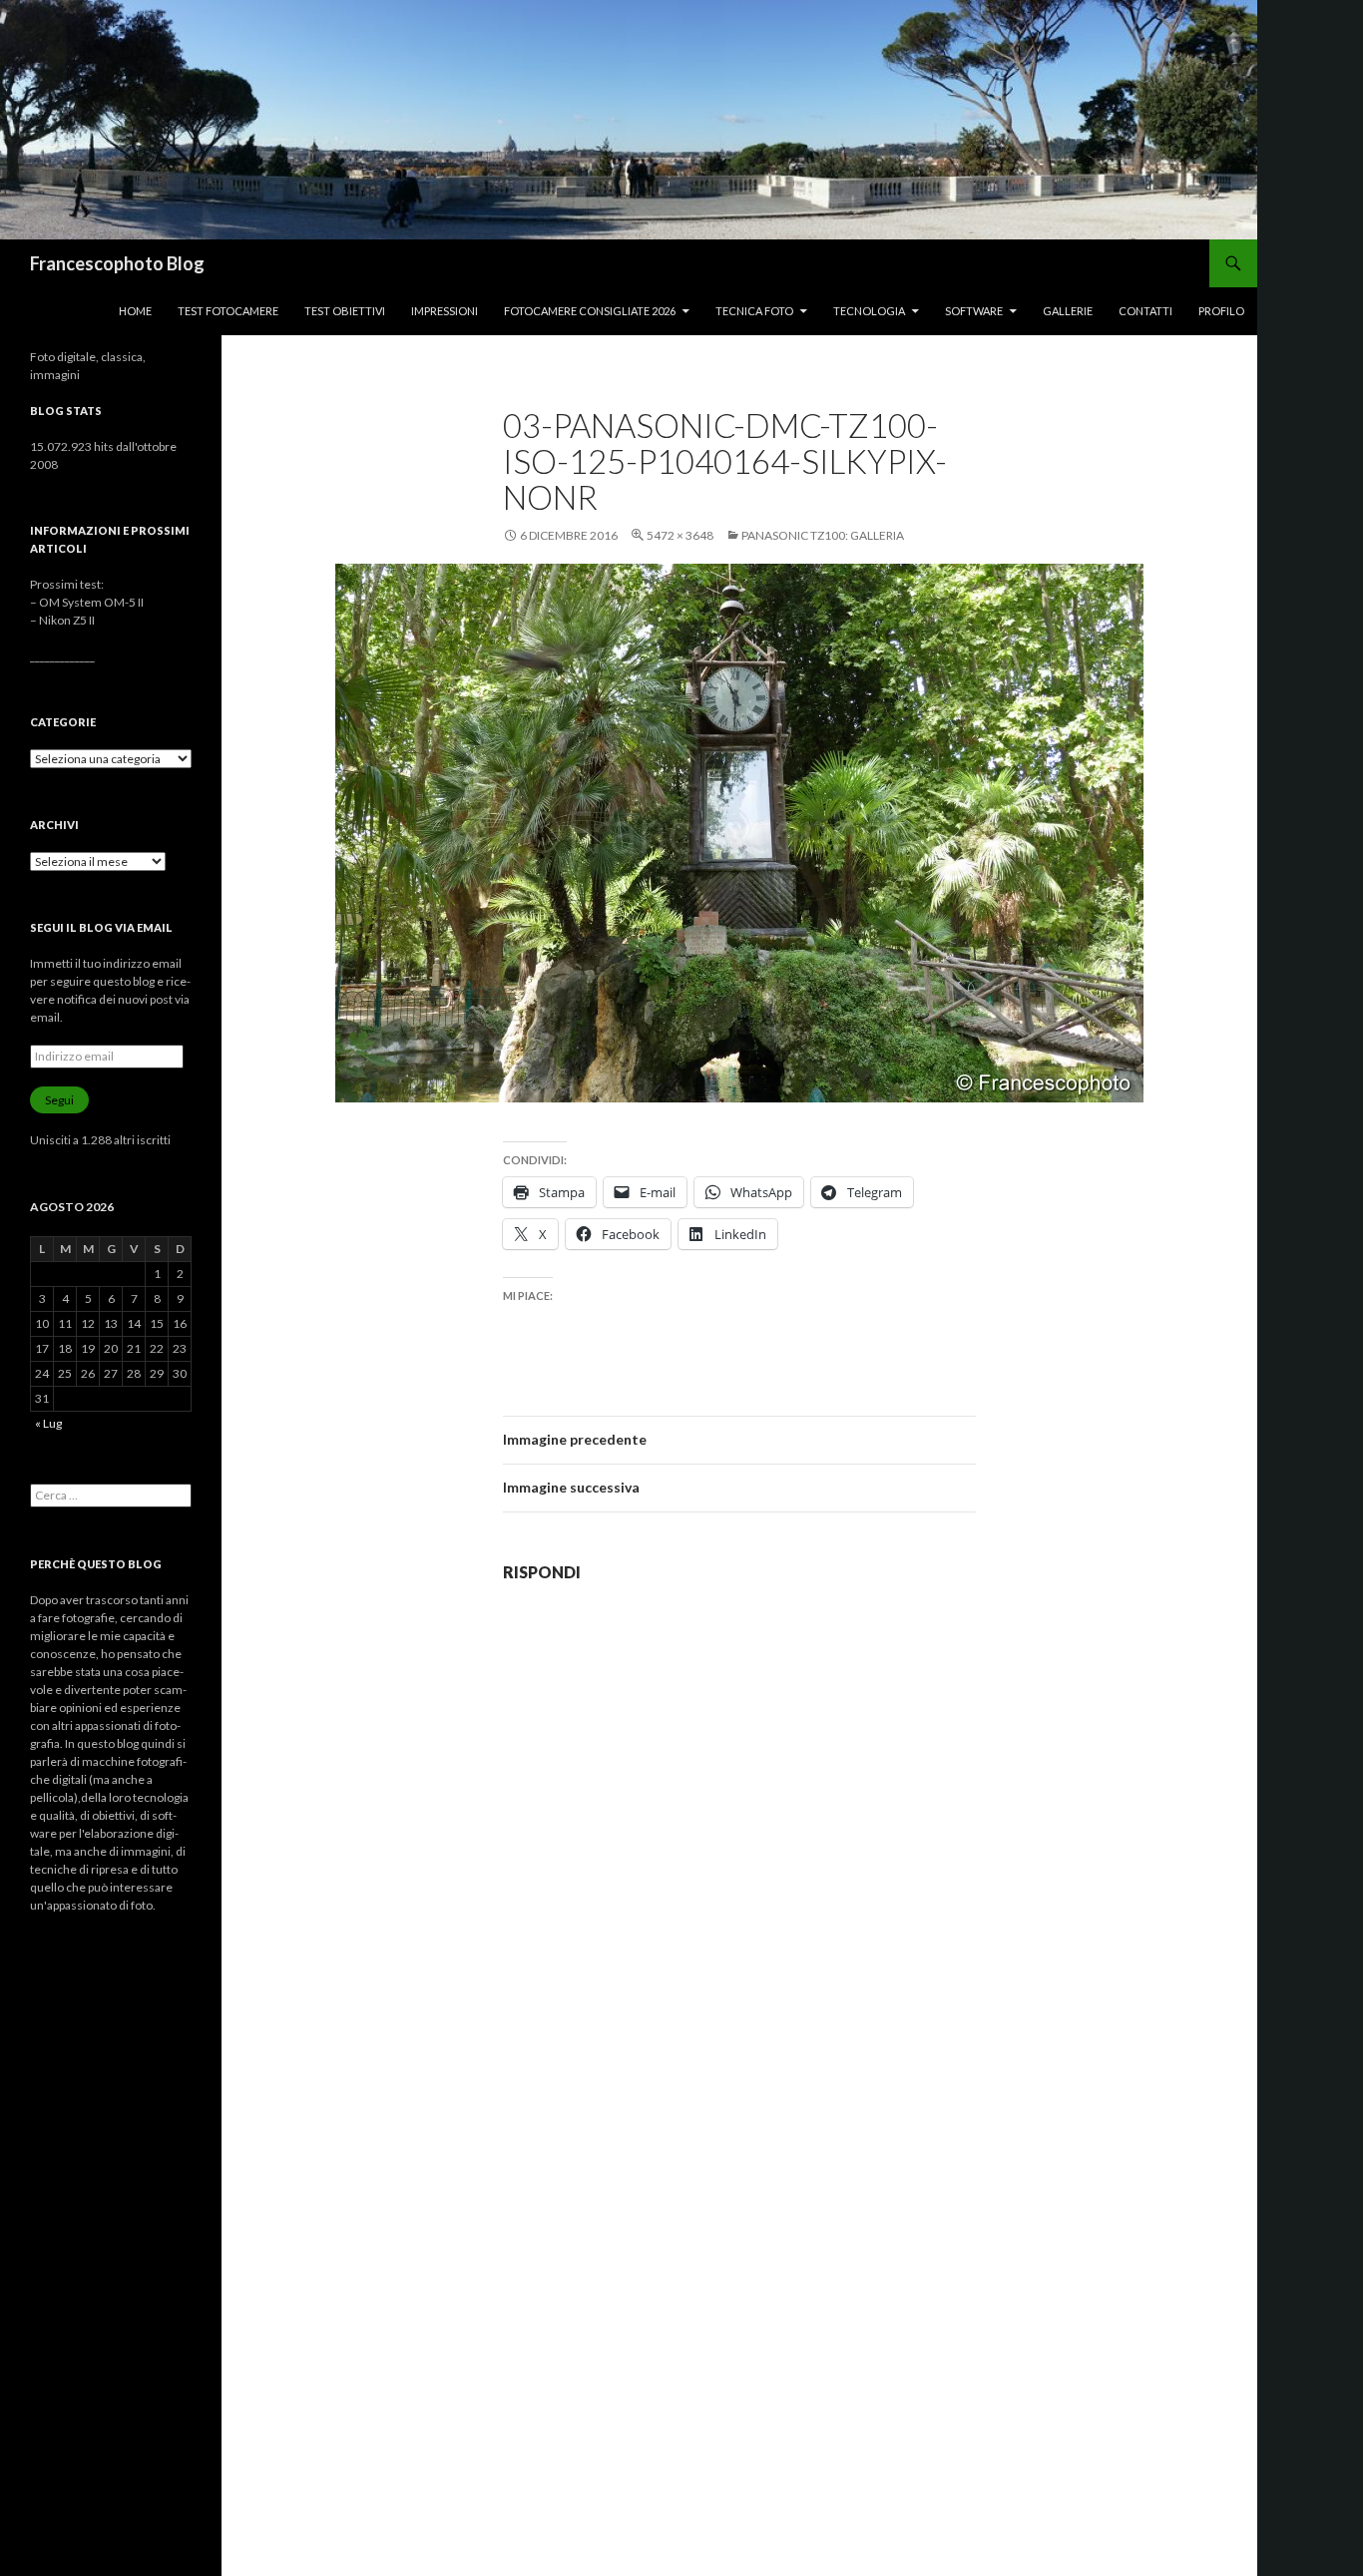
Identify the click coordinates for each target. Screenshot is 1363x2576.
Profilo (1221, 311)
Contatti (1145, 311)
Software (974, 311)
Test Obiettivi (345, 311)
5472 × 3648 (680, 535)
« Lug (48, 1423)
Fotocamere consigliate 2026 (590, 311)
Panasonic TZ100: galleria (823, 535)
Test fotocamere (228, 311)
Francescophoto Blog (117, 263)
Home (135, 311)
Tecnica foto (754, 311)
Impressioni (445, 311)
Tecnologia (869, 311)
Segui (59, 1100)
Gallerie (1068, 311)
